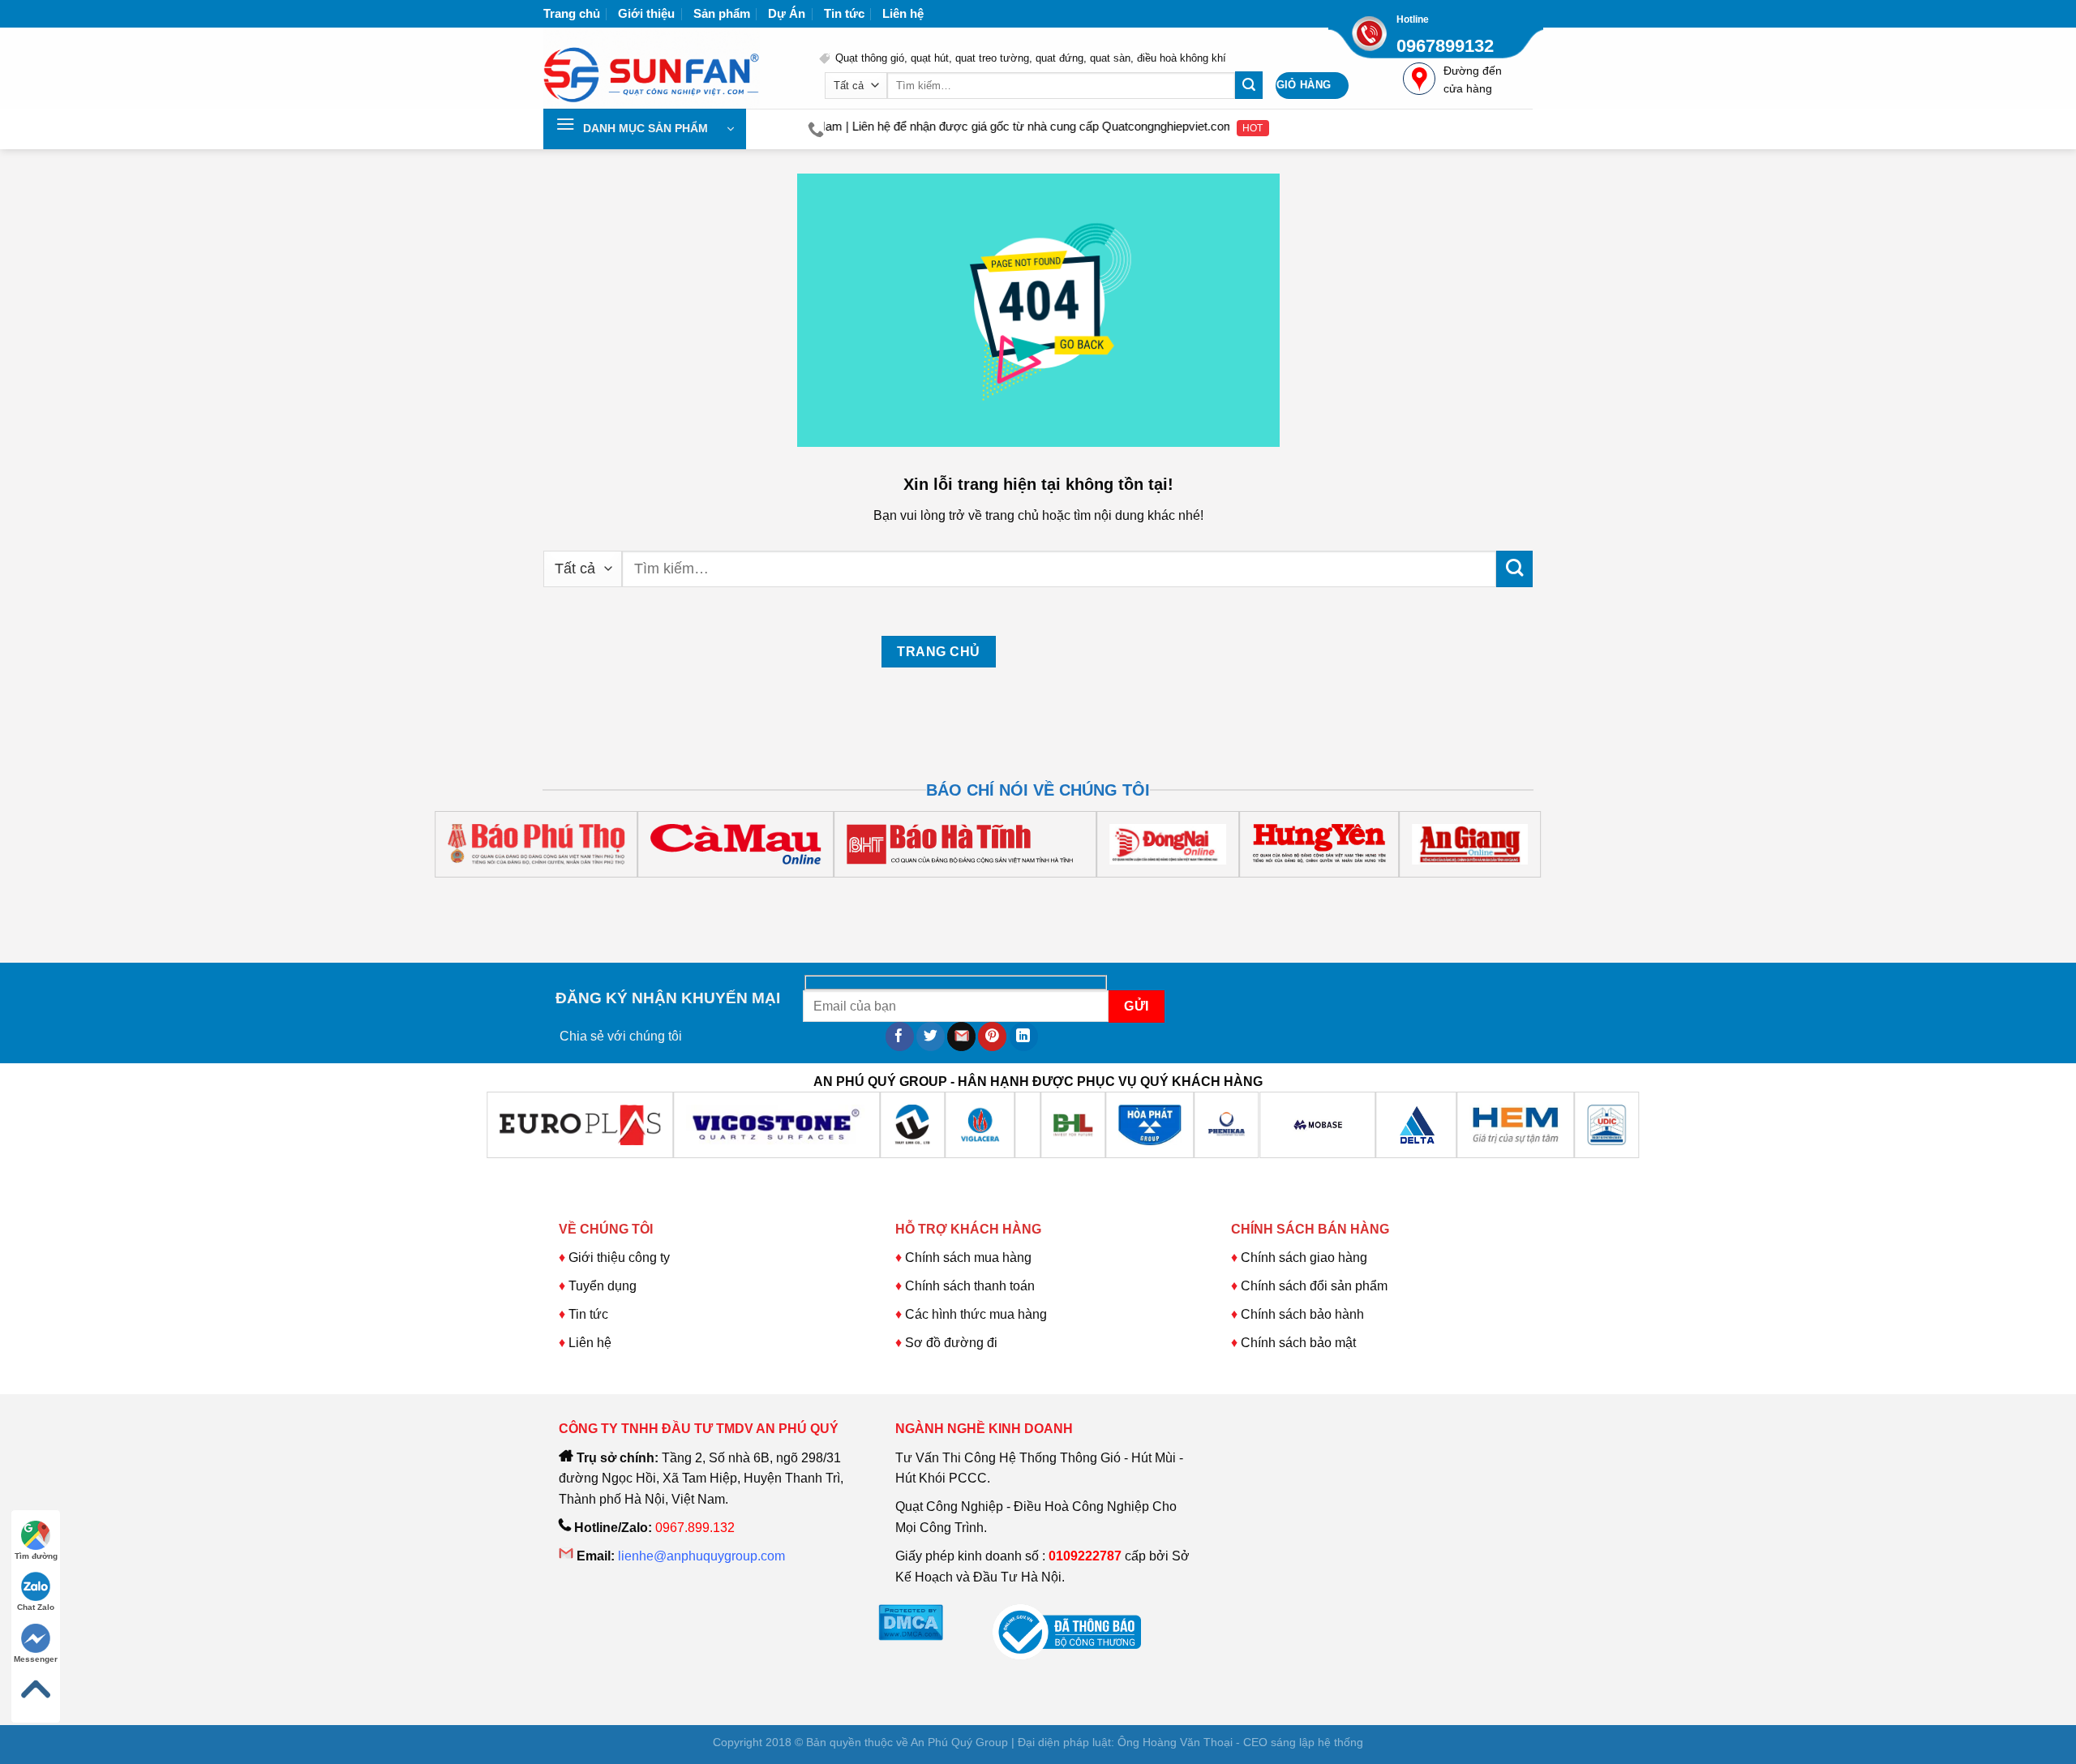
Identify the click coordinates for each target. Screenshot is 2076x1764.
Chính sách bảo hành (1302, 1314)
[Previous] (558, 893)
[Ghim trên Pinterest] (992, 1037)
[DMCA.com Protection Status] (911, 1622)
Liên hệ (903, 13)
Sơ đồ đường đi (951, 1343)
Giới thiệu (646, 13)
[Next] (602, 893)
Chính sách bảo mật (1298, 1343)
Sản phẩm (722, 13)
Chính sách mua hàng (967, 1258)
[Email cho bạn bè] (961, 1037)
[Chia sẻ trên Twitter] (931, 1037)
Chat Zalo (36, 1607)
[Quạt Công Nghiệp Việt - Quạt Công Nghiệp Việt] (669, 68)
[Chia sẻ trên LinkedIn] (1024, 1037)
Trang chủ (572, 13)
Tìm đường (36, 1556)
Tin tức (844, 13)
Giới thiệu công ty (619, 1258)
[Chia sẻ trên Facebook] (900, 1037)
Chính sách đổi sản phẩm (1314, 1286)
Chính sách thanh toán (970, 1286)
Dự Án (787, 13)
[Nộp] (1249, 85)
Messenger (36, 1659)
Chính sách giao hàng (1304, 1258)
